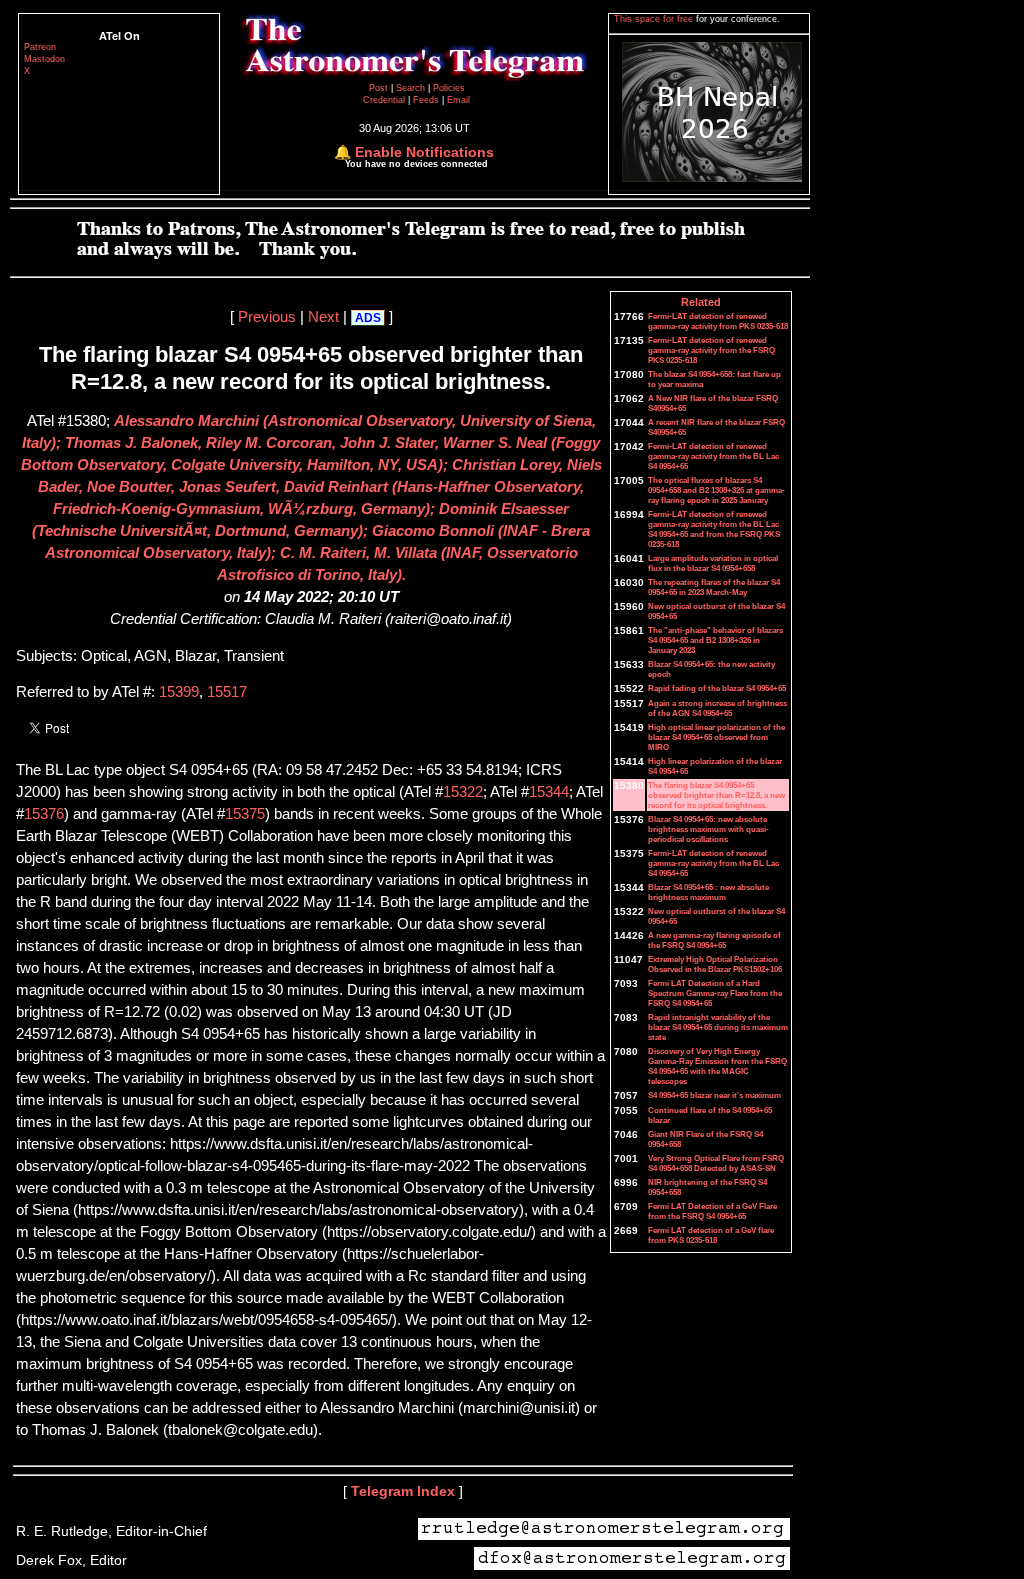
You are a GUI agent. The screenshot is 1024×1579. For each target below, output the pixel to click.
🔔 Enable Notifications (414, 152)
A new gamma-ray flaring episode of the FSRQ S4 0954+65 (714, 940)
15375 (245, 814)
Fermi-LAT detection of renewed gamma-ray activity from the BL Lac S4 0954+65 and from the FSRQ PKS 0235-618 (714, 529)
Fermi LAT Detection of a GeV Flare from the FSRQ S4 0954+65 (712, 1211)
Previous (267, 317)
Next (323, 317)
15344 (549, 792)
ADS (368, 318)
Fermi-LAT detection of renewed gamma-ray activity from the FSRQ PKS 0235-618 (711, 350)
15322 (463, 792)
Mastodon (44, 59)
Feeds (426, 100)
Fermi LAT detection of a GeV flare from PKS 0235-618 (711, 1235)
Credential (385, 100)
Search (412, 88)
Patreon (40, 47)
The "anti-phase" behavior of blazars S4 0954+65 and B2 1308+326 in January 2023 (715, 640)
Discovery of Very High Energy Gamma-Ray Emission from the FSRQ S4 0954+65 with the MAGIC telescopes (717, 1066)
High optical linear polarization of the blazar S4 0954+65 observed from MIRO (716, 737)
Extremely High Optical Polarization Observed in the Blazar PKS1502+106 (715, 964)
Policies (449, 88)
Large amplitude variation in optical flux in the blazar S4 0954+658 (713, 563)
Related (701, 302)
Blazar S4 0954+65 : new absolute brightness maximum (708, 892)
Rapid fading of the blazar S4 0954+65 (717, 688)
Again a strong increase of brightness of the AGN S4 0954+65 (717, 708)
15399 (179, 692)
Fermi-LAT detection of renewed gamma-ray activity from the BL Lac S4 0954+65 (713, 456)
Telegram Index (403, 1491)
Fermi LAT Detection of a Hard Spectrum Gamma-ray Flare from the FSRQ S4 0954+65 (715, 993)
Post (380, 88)
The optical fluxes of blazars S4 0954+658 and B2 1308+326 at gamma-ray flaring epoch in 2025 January (716, 490)
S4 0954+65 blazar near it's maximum (714, 1095)
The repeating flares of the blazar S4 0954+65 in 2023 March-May (714, 587)
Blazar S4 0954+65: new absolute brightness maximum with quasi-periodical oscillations (708, 829)
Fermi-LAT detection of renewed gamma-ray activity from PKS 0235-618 (718, 321)
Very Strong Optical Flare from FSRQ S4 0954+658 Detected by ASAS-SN (716, 1163)
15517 (227, 692)
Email (458, 100)
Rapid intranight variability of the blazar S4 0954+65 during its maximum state (718, 1027)
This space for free (655, 19)
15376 (44, 814)
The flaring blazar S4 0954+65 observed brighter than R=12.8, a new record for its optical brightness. (716, 795)
